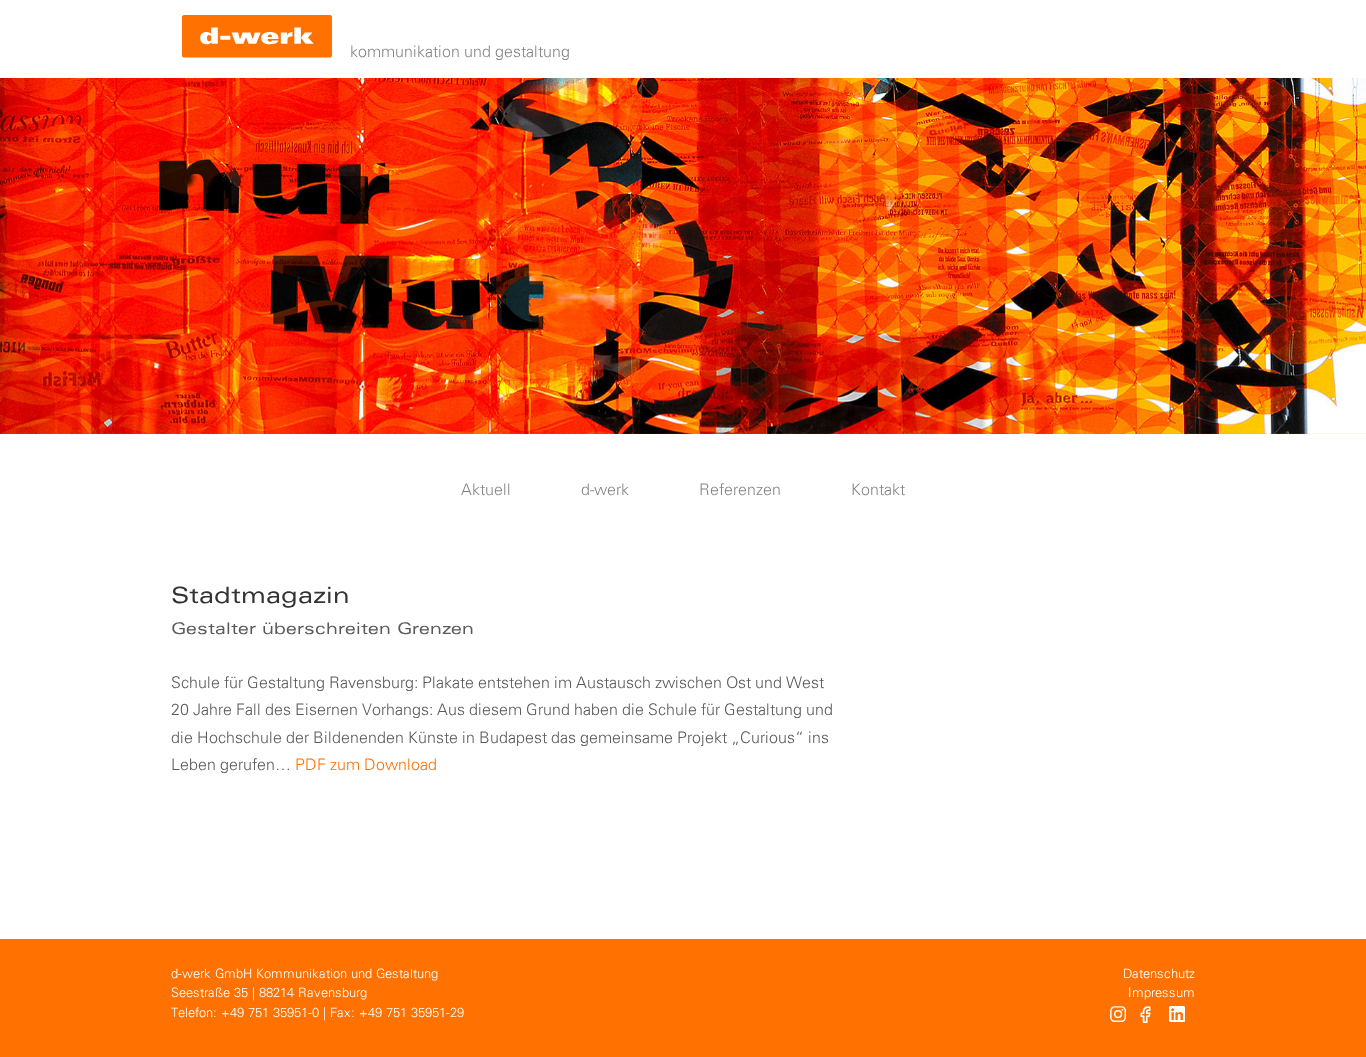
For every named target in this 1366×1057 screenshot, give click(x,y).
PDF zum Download (366, 765)
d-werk (605, 490)
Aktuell (486, 490)
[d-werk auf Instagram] (1118, 1017)
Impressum (1161, 993)
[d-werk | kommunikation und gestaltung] (257, 39)
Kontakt (878, 490)
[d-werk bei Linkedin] (1179, 1017)
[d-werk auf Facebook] (1147, 1017)
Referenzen (740, 490)
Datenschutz (1159, 974)
